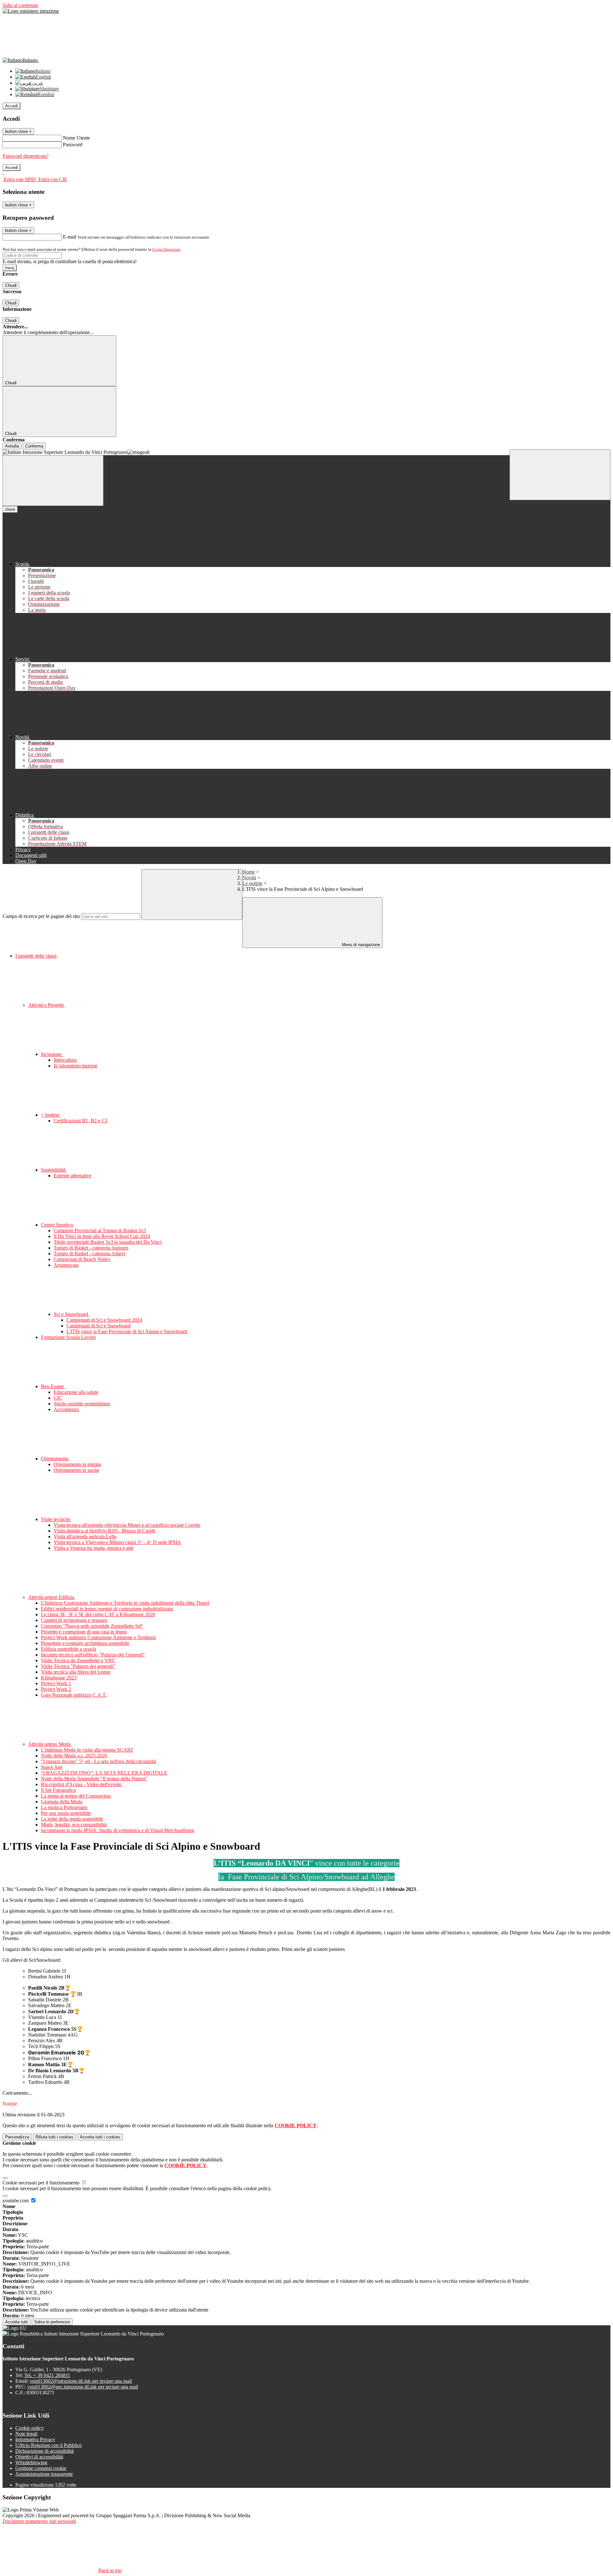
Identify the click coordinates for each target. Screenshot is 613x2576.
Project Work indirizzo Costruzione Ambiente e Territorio (98, 1637)
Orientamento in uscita (76, 1470)
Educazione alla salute (76, 1392)
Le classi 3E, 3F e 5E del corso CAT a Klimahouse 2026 (98, 1614)
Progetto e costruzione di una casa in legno (84, 1632)
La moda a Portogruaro (64, 1807)
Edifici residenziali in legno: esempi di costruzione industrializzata (107, 1609)
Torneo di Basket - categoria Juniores (91, 1248)
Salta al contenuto (20, 5)
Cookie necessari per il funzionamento (42, 2183)
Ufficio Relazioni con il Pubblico (49, 2445)
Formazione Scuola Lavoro (68, 1337)
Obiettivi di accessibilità (39, 2457)
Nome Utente (76, 138)
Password (73, 145)
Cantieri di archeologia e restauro (74, 1620)
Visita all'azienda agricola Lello (85, 1536)
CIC (58, 1398)
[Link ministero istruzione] (31, 11)
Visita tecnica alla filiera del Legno (76, 1672)
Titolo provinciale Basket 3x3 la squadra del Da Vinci (108, 1242)
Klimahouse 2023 (59, 1678)
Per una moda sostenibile (66, 1813)
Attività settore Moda (50, 1744)
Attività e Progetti (46, 1005)
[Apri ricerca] (560, 475)
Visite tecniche (56, 1519)
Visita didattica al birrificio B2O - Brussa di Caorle (105, 1531)
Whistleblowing (31, 2462)
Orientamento (55, 1459)
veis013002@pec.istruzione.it (83, 2387)
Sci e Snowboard (72, 1314)
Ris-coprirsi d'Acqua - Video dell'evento (81, 1784)
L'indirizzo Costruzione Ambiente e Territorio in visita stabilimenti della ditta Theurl (125, 1603)
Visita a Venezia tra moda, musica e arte (94, 1548)
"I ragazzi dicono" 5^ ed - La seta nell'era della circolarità (98, 1761)
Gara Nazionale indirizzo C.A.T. (74, 1695)
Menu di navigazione (360, 945)
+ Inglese (51, 1115)
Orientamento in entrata (77, 1464)
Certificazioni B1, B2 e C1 (81, 1121)
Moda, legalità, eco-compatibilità (74, 1825)
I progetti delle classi (36, 956)
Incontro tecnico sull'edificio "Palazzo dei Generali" (93, 1655)
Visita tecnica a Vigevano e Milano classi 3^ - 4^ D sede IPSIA (117, 1542)
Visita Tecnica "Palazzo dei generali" (78, 1666)
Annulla (12, 446)
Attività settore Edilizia (52, 1597)
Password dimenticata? (26, 156)
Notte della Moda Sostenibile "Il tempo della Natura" (94, 1779)
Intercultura (65, 1060)
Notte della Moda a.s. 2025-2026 (74, 1756)
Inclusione (52, 1054)
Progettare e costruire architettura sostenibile (85, 1643)
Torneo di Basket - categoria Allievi (89, 1254)
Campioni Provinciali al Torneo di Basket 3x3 (100, 1231)
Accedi (11, 106)
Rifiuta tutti (54, 2137)
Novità (249, 878)
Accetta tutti (100, 2137)
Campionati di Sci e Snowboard (98, 1326)
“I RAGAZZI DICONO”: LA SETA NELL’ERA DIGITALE (104, 1773)
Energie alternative (72, 1176)
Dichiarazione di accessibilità (45, 2451)
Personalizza (17, 2137)
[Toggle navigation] (53, 481)
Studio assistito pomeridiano (82, 1404)
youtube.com (16, 2201)
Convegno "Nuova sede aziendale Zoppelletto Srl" (92, 1626)
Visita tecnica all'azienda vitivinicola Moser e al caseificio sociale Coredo (127, 1525)
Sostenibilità (54, 1170)
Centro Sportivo (58, 1225)
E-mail (70, 237)
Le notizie (252, 883)
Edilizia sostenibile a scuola (68, 1649)
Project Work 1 (56, 1683)
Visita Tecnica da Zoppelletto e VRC (78, 1660)
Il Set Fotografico (58, 1790)
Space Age (52, 1767)
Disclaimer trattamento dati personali (39, 2521)
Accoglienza (66, 1409)
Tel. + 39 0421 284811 (47, 2375)
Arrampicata (66, 1265)
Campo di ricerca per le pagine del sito (41, 916)
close (10, 509)
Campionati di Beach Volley (82, 1259)
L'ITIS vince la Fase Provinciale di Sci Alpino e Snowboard (127, 1331)
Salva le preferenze (52, 2322)
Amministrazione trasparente (44, 2474)
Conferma (34, 446)
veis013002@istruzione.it (81, 2381)
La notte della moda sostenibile (72, 1819)
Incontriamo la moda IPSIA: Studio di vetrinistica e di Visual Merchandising (117, 1830)
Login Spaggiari (166, 249)
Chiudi (11, 285)
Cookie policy (30, 2428)
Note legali (26, 2434)
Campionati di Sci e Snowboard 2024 (104, 1320)
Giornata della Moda (62, 1802)
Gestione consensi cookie (41, 2468)
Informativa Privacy (35, 2439)
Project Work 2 (56, 1689)
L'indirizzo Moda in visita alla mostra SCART (87, 1750)
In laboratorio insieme (76, 1066)
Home (249, 872)
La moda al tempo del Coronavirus (76, 1796)
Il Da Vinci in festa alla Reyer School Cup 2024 (102, 1236)
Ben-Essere (53, 1386)
